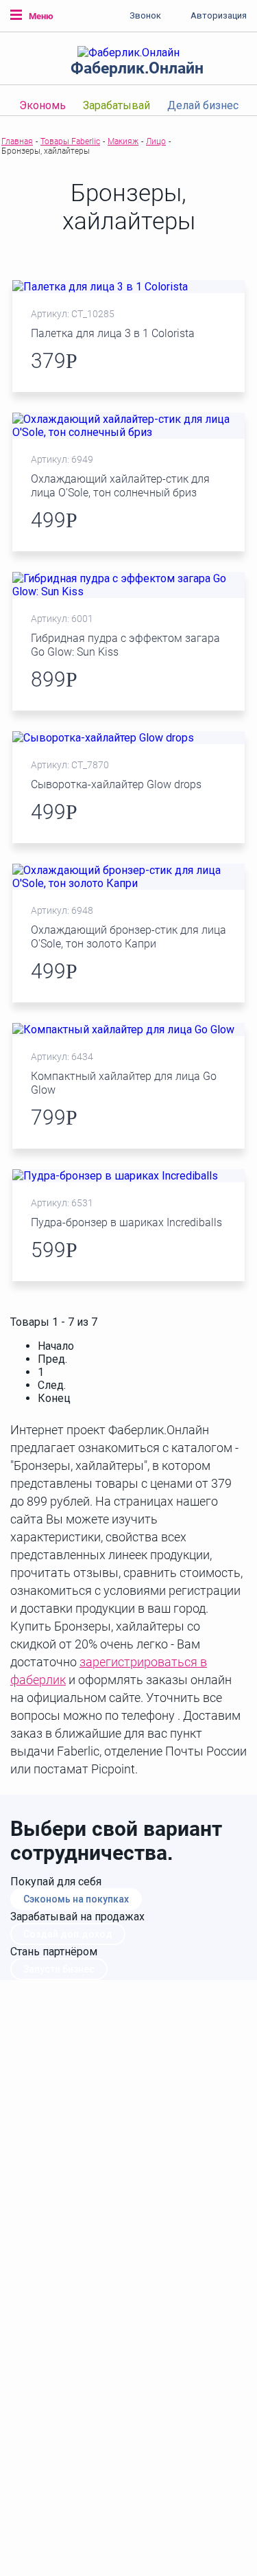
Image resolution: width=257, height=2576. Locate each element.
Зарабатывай (117, 105)
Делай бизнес (203, 105)
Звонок (145, 15)
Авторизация (219, 15)
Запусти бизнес (59, 1969)
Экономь (42, 105)
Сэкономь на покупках (76, 1899)
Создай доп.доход (68, 1934)
